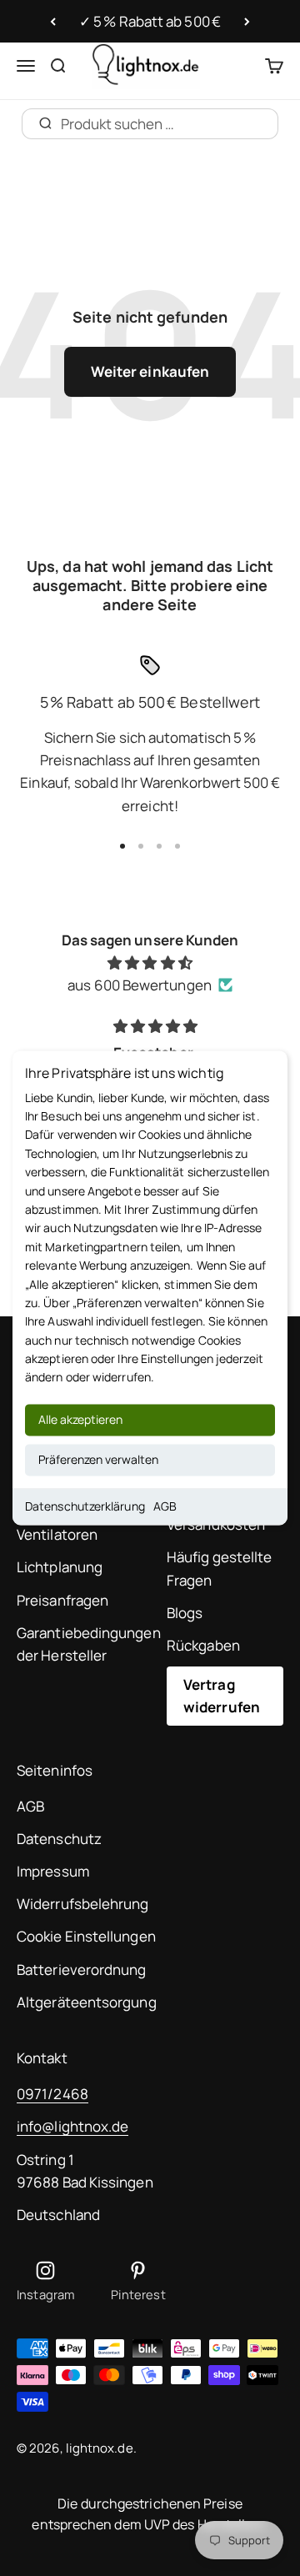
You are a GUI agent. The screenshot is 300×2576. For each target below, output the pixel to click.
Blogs (185, 1613)
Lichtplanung (60, 1567)
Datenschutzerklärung (85, 1506)
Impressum (53, 1871)
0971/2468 (52, 2094)
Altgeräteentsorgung (87, 2002)
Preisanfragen (62, 1600)
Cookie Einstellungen (86, 1936)
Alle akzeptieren (80, 1419)
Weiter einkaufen (150, 371)
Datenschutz (59, 1839)
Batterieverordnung (82, 1970)
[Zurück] (53, 22)
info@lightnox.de (72, 2126)
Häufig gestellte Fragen (219, 1568)
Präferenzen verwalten (98, 1459)
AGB (165, 1506)
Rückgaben (203, 1645)
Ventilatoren (57, 1534)
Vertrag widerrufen (222, 1696)
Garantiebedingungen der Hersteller (89, 1644)
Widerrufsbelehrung (83, 1904)
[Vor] (247, 22)
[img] (150, 962)
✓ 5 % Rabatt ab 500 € (150, 21)
